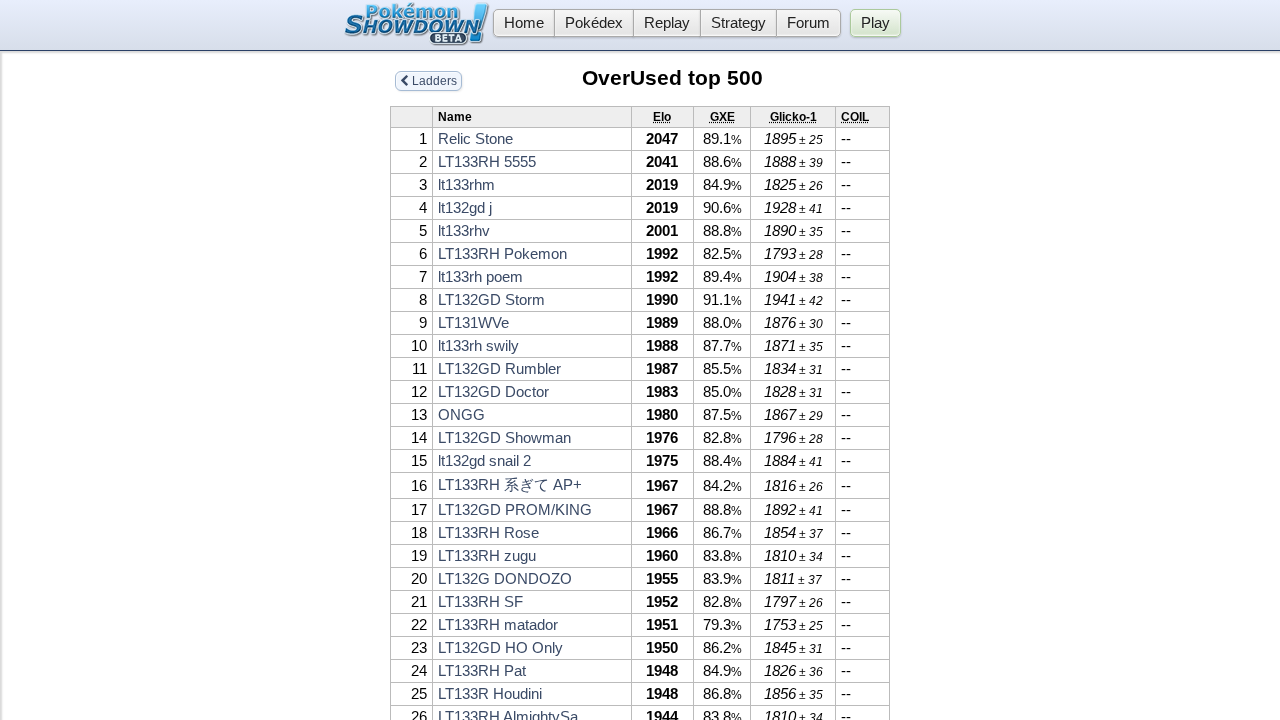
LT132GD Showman (504, 438)
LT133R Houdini (490, 694)
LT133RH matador (498, 625)
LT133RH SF (480, 602)
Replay (667, 23)
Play (875, 23)
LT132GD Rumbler (499, 369)
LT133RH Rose (488, 533)
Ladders (433, 81)
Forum (808, 23)
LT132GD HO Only (500, 648)
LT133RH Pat (482, 671)
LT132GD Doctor (493, 392)
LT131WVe (473, 323)
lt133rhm (466, 185)
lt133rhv (464, 231)
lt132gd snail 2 (484, 461)
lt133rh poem (480, 277)
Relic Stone (475, 139)
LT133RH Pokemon (502, 254)
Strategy (738, 23)
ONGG (461, 415)
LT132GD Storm (491, 300)
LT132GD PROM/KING (515, 510)
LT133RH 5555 (487, 162)
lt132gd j (465, 208)
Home (524, 23)
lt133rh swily (478, 346)
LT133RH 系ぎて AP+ (510, 485)
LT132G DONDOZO (505, 579)
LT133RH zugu (487, 556)
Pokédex (594, 23)
